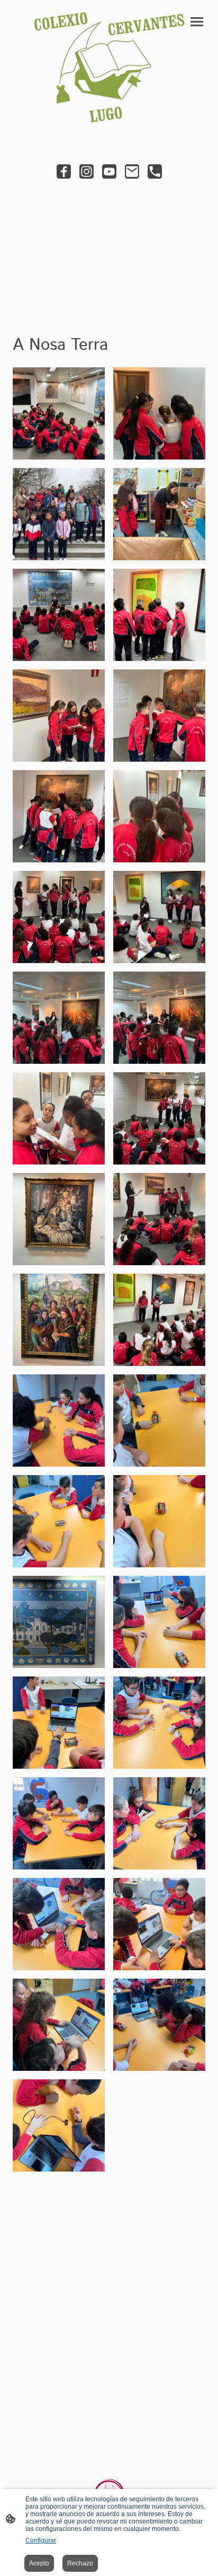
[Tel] (155, 171)
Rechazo (80, 2563)
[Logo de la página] (109, 67)
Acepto (39, 2563)
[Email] (132, 171)
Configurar (41, 2540)
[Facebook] (64, 171)
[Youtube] (109, 171)
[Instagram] (87, 171)
